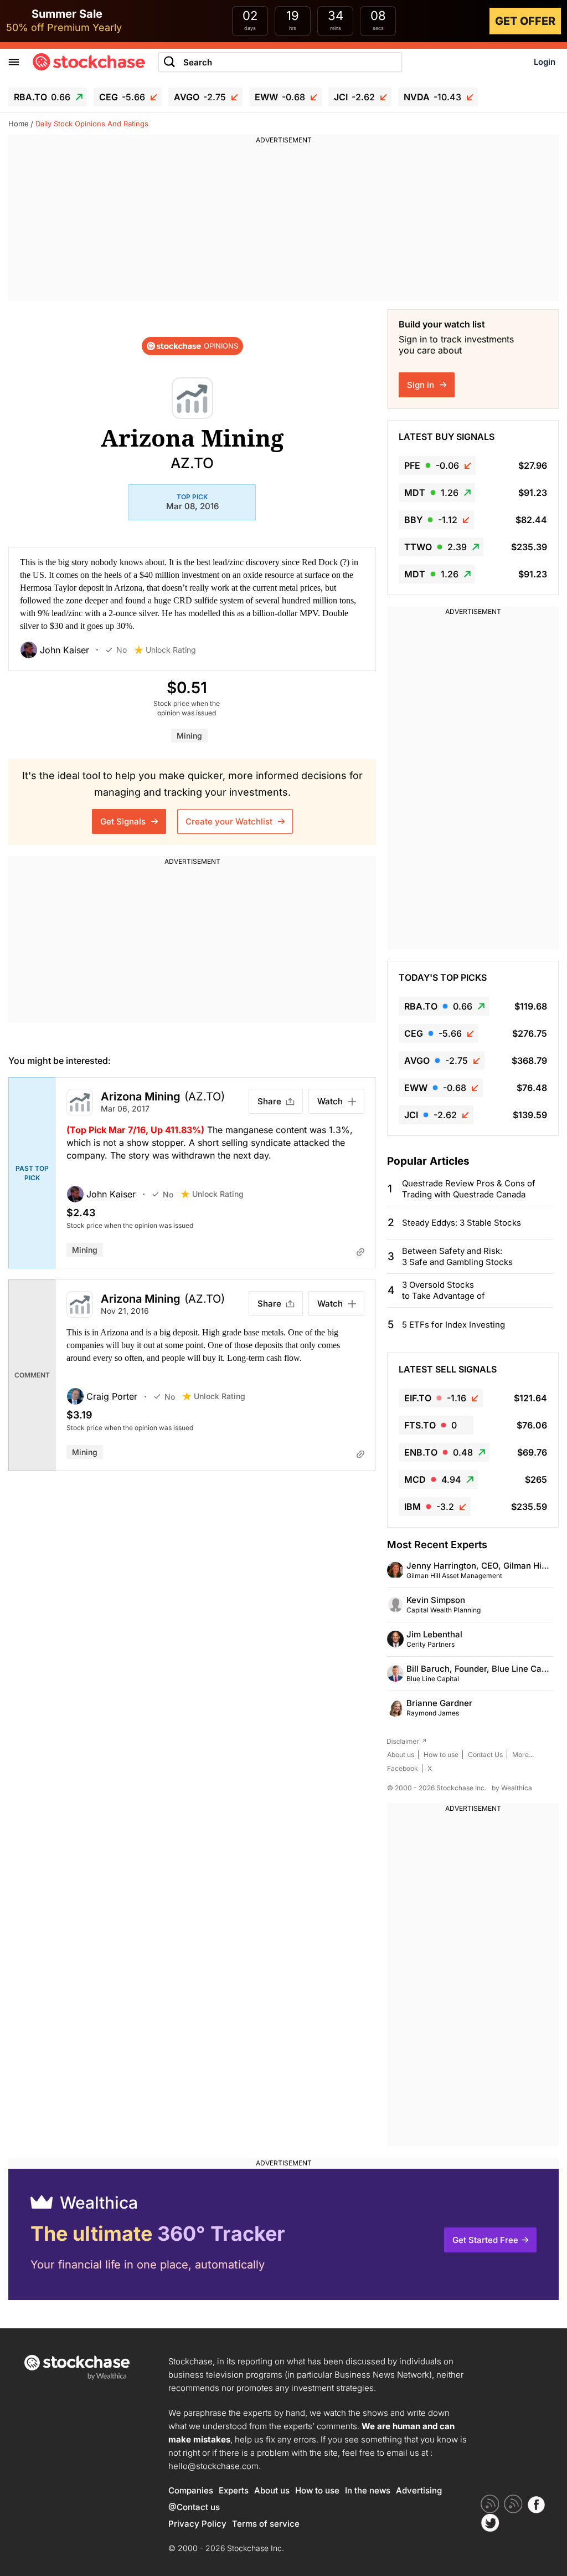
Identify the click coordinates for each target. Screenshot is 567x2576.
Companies (191, 2490)
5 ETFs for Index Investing (453, 1325)
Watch (330, 1101)
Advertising (419, 2490)
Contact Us (485, 1755)
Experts (234, 2490)
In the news (368, 2490)
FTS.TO (431, 1425)
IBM (429, 1507)
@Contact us (194, 2507)
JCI (354, 97)
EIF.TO (435, 1398)
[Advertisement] (283, 223)
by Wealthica (512, 1788)
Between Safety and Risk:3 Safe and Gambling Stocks (457, 1256)
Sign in (422, 385)
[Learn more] (360, 1252)
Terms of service (266, 2524)
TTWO (435, 547)
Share (269, 1101)
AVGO (200, 97)
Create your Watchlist (230, 821)
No (122, 650)
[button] (63, 650)
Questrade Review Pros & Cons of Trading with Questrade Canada (469, 1189)
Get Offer (525, 21)
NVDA (432, 97)
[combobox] (280, 62)
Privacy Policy (197, 2524)
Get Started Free (485, 2240)
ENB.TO (439, 1452)
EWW (280, 97)
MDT (431, 493)
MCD (433, 1479)
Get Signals (124, 821)
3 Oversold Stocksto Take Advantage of (444, 1290)
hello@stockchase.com (213, 2466)
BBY (431, 520)
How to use (441, 1755)
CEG (122, 97)
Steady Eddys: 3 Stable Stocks (462, 1223)
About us (401, 1755)
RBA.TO (42, 97)
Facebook (403, 1768)
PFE (432, 465)
